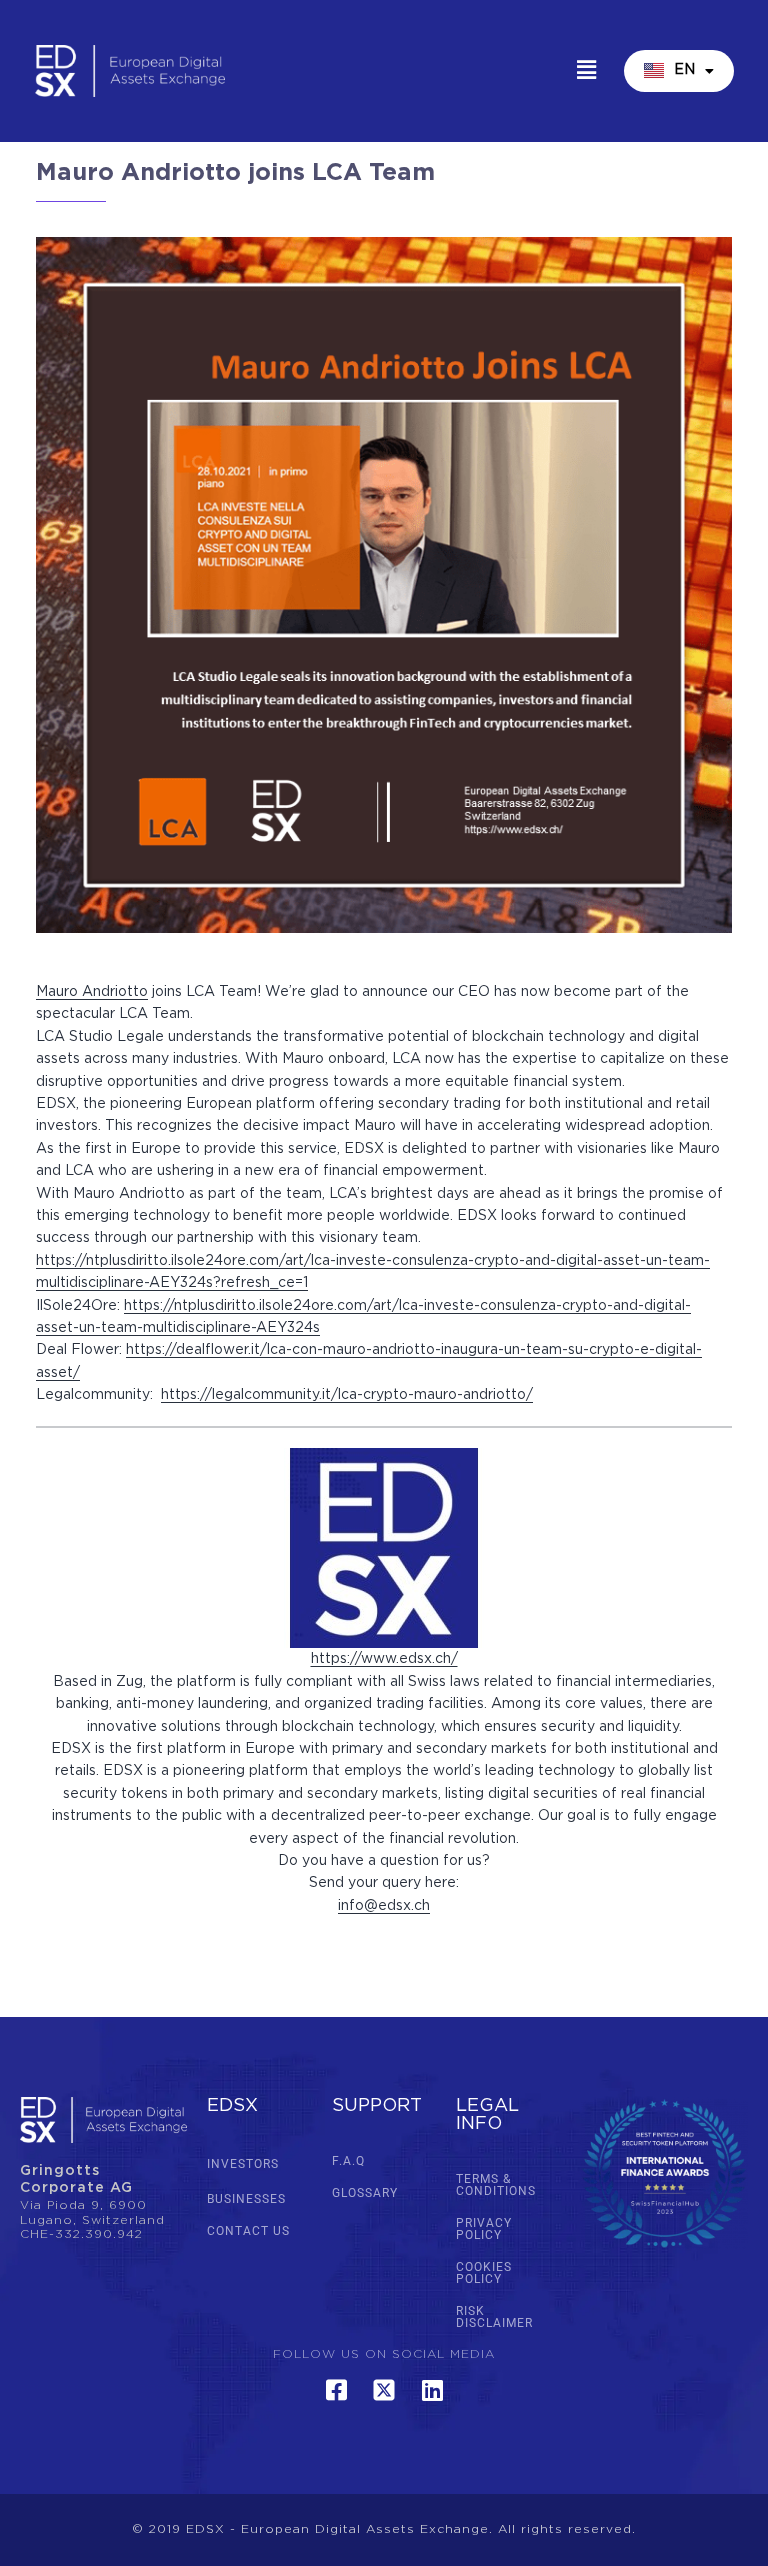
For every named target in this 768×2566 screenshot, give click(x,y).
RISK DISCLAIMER (494, 2317)
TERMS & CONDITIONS (496, 2185)
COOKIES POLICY (484, 2273)
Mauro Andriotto (92, 992)
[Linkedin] (432, 2390)
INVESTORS (243, 2164)
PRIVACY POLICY (484, 2229)
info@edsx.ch (384, 1906)
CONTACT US (248, 2231)
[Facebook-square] (336, 2390)
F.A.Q (348, 2161)
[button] (586, 70)
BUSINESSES (246, 2199)
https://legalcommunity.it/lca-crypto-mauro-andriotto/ (347, 1395)
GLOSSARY (365, 2193)
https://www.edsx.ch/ (384, 1659)
